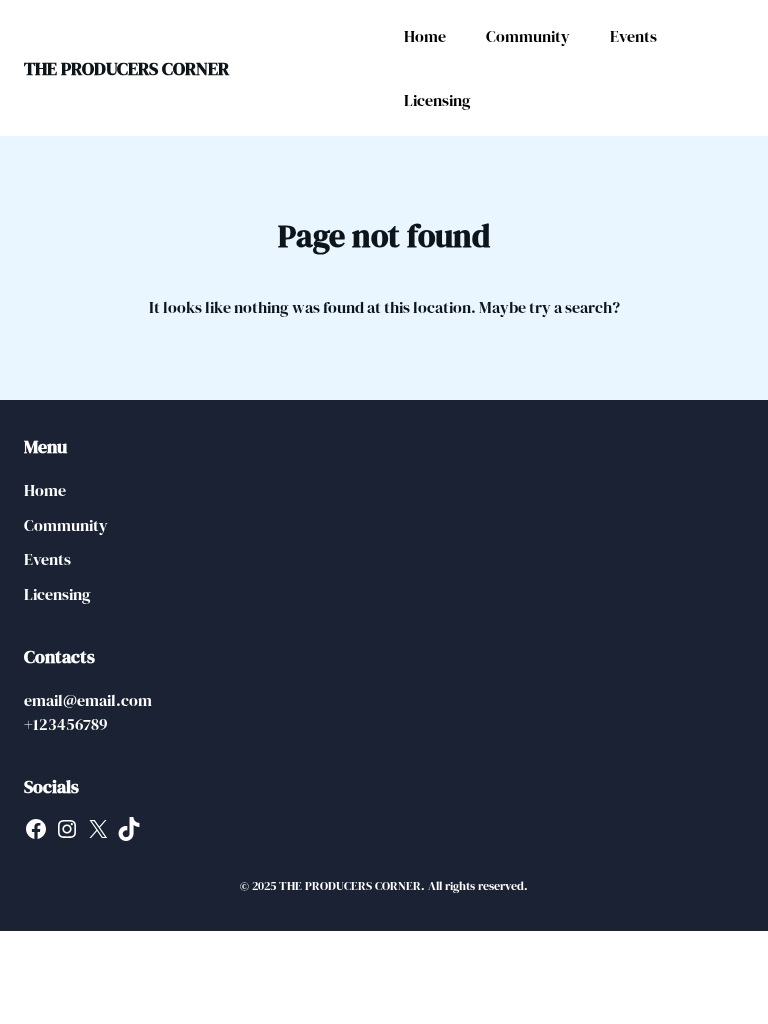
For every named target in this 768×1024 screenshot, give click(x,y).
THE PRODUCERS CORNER (126, 68)
